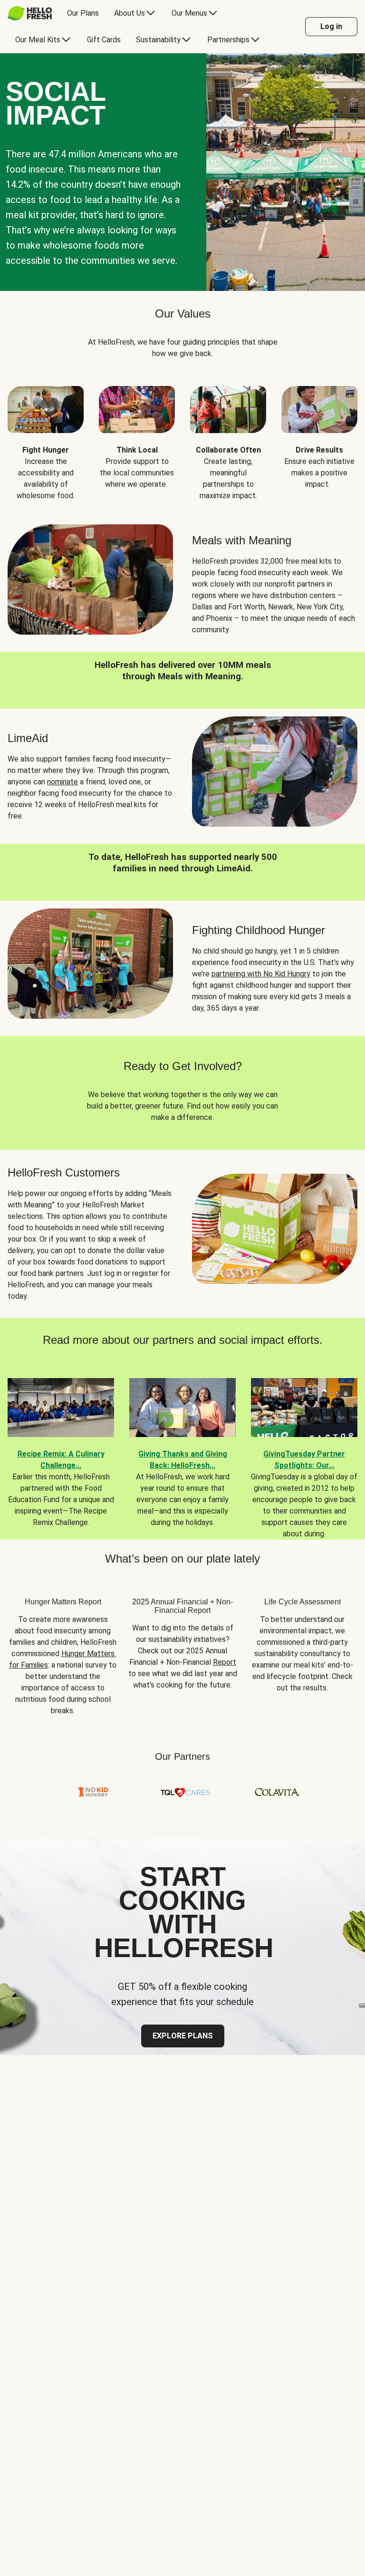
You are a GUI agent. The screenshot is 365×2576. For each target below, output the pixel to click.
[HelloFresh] (30, 13)
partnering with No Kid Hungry (261, 974)
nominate (62, 782)
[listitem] (46, 436)
